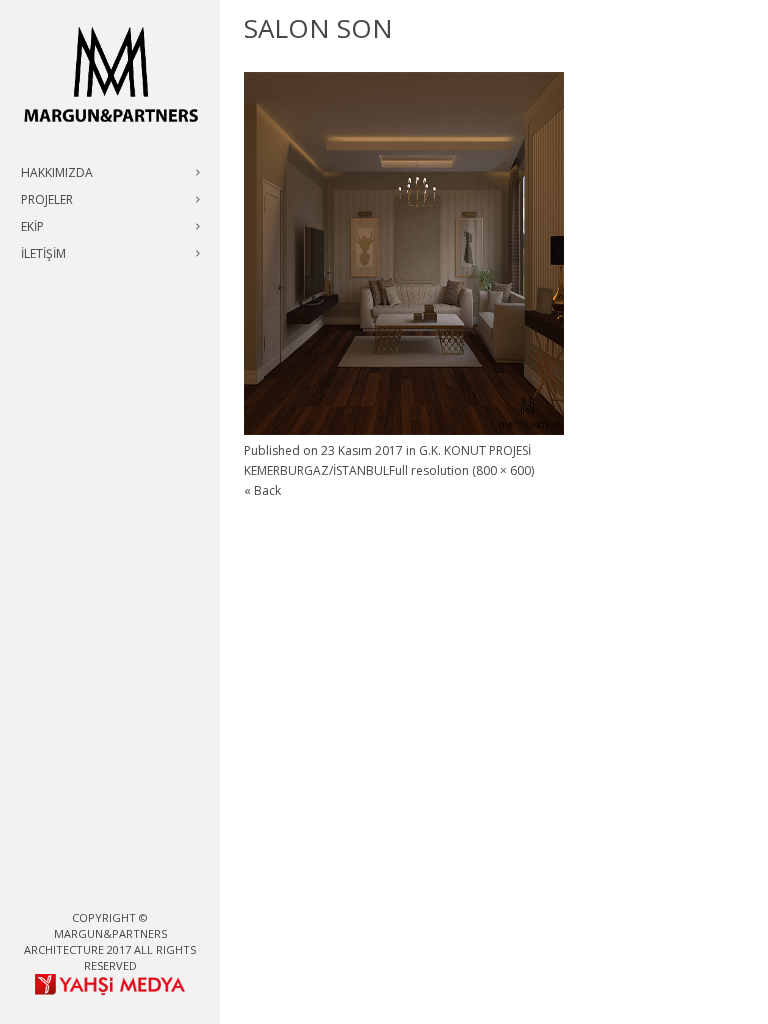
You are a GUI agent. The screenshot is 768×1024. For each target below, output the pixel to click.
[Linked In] (158, 884)
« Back (262, 490)
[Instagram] (126, 884)
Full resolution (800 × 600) (461, 470)
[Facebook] (62, 884)
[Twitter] (94, 884)
